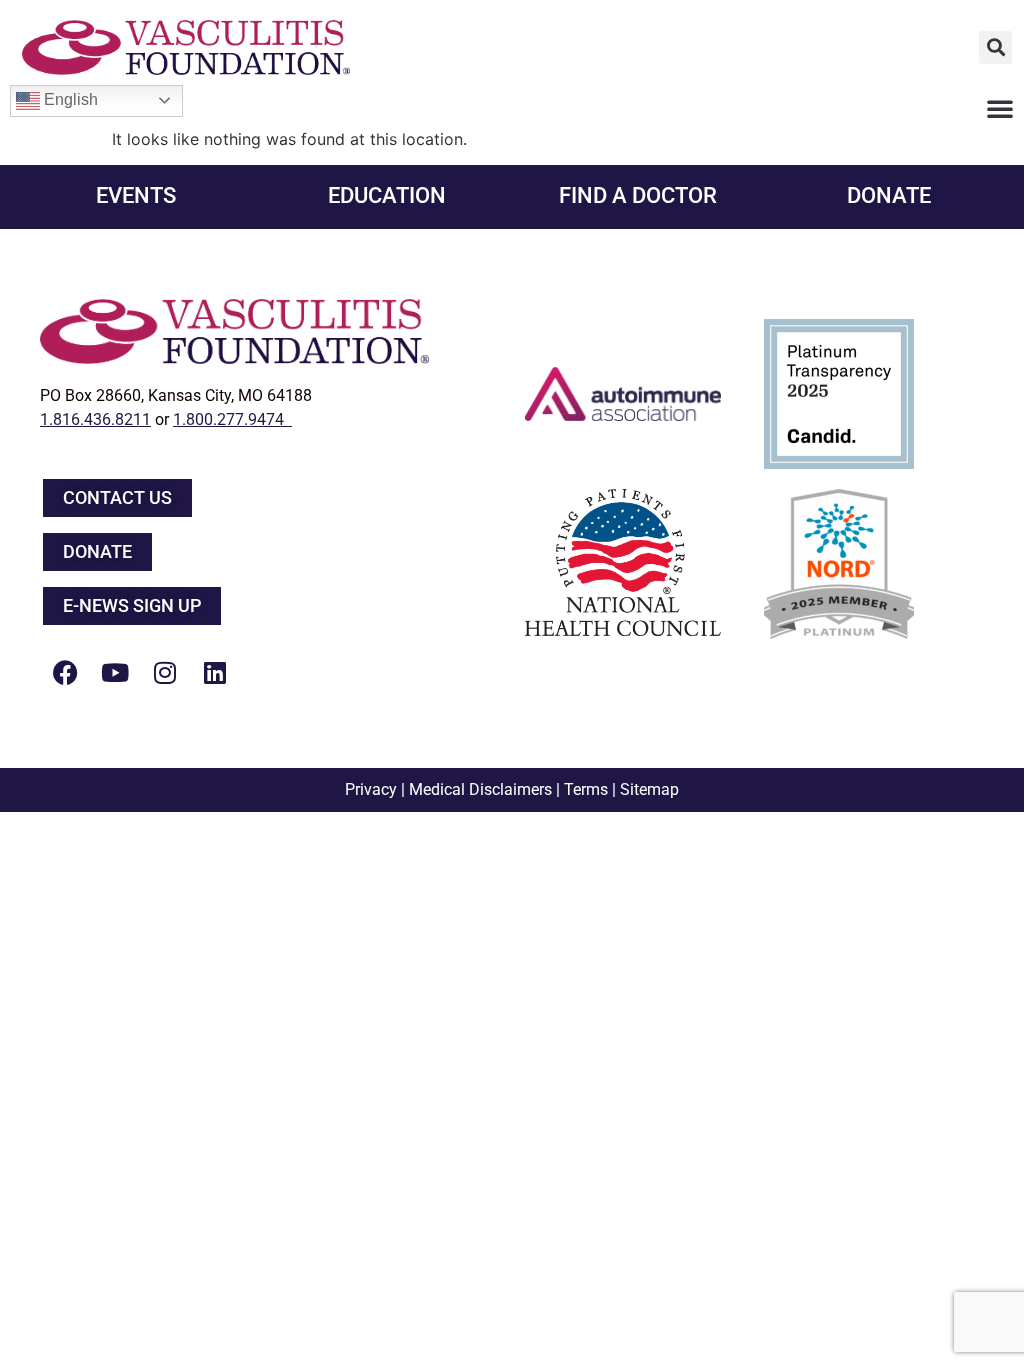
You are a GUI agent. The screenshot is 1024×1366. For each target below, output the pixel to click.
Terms (586, 789)
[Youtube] (115, 673)
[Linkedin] (215, 673)
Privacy (371, 789)
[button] (995, 47)
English (69, 99)
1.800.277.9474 (232, 419)
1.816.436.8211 (95, 419)
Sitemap (649, 789)
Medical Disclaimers (480, 789)
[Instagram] (165, 673)
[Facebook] (65, 673)
